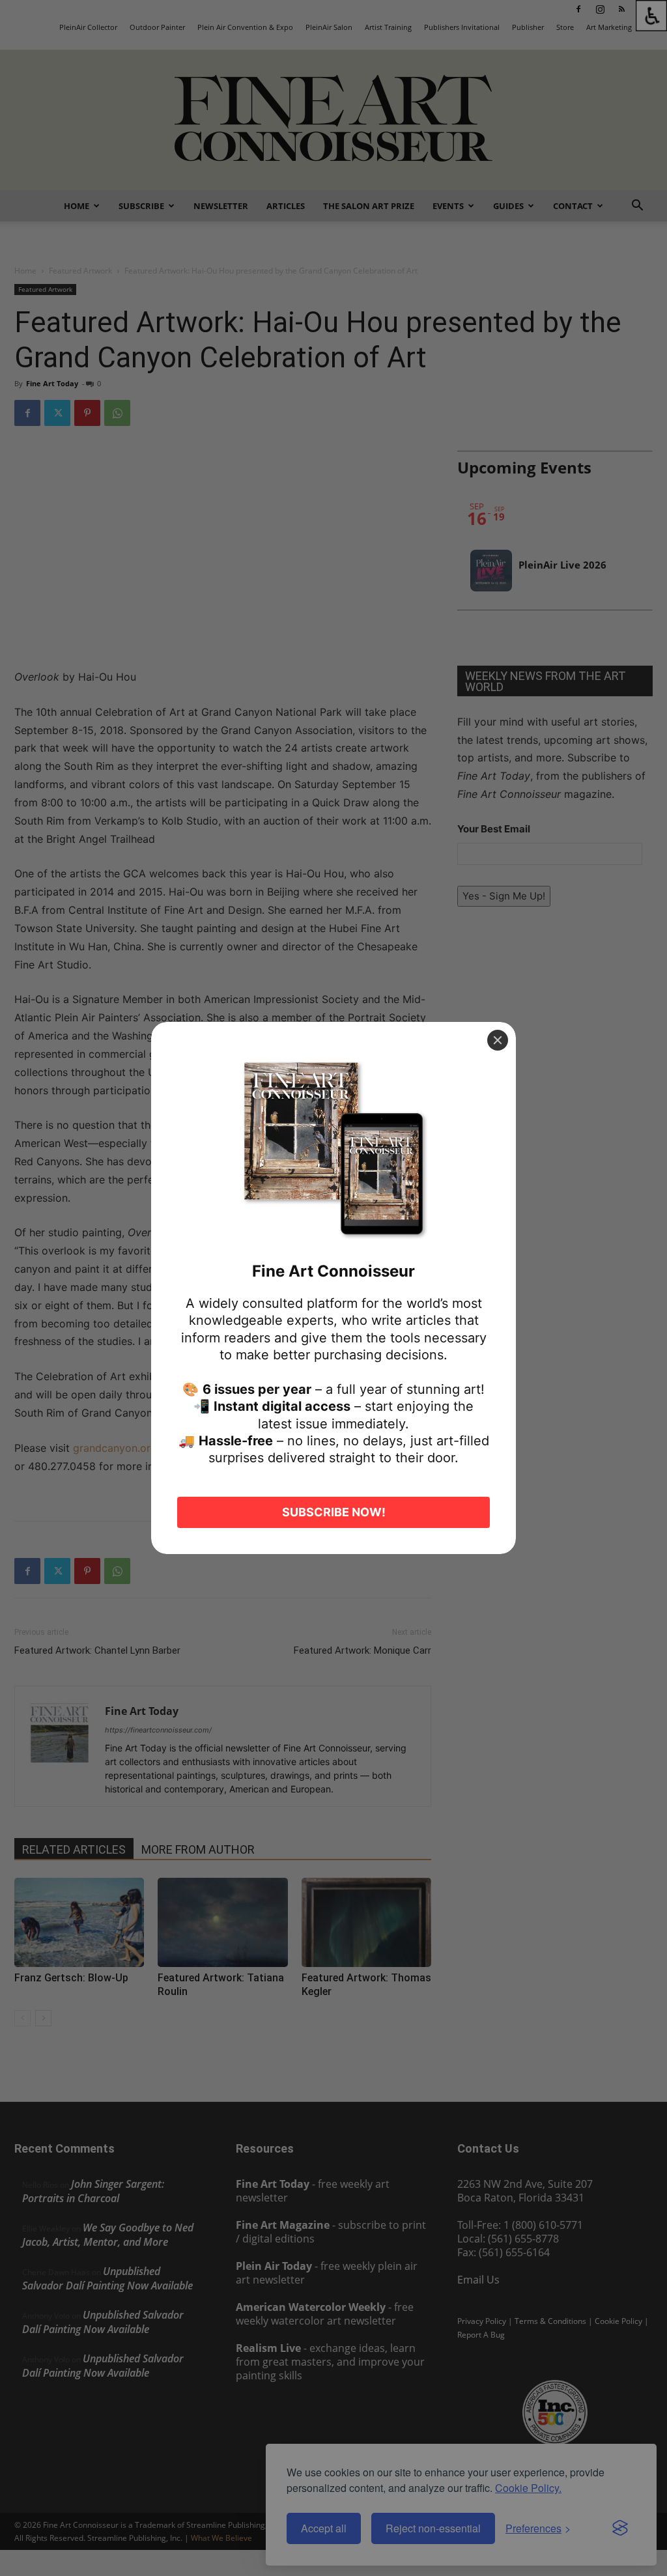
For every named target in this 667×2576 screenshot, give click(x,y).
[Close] (498, 1040)
